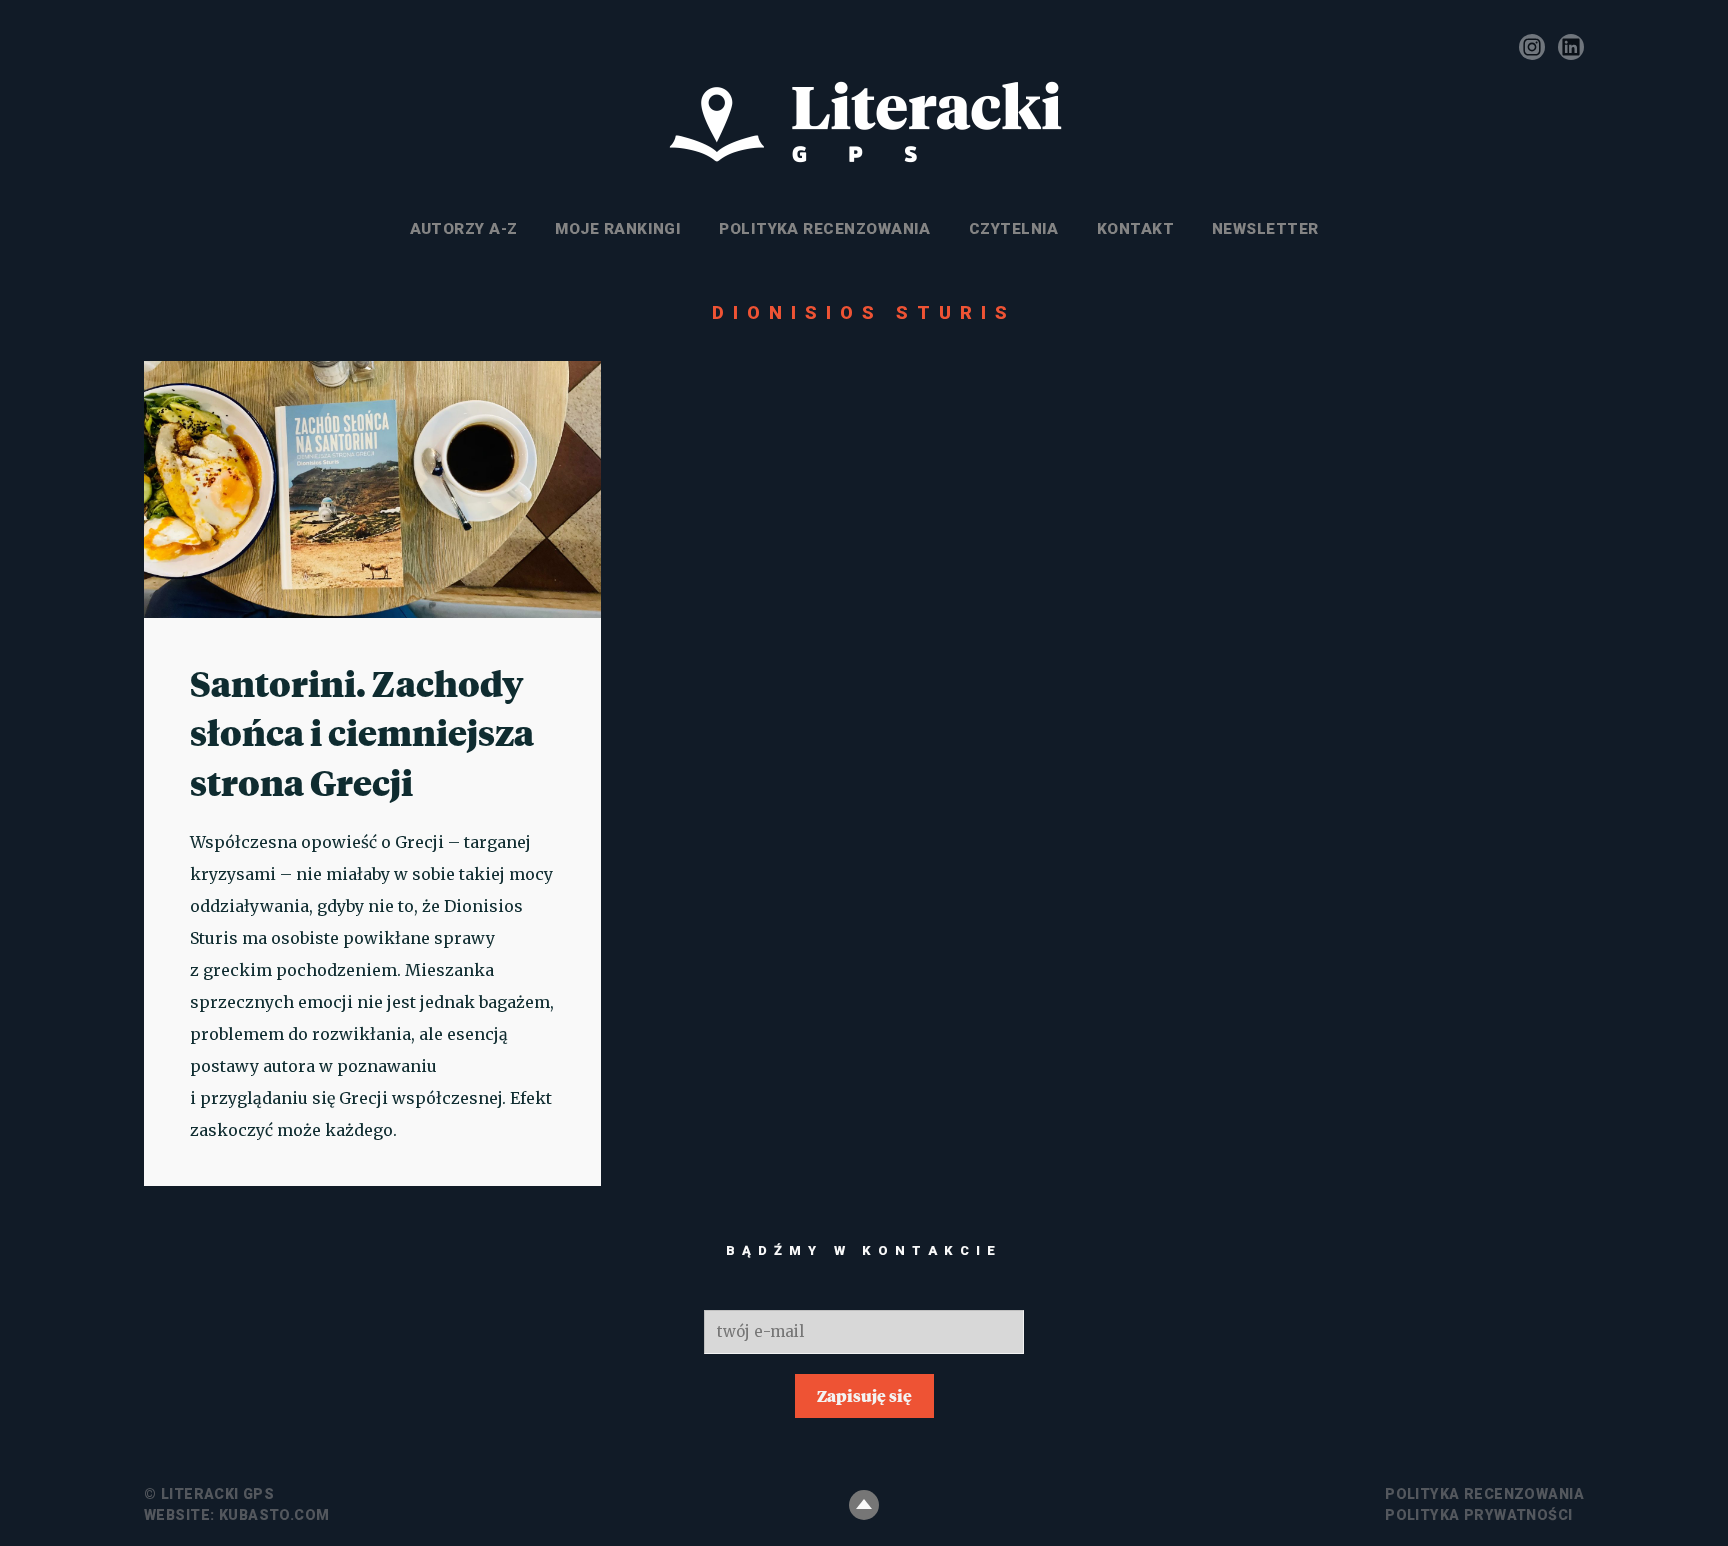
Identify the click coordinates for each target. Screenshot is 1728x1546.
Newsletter (1265, 229)
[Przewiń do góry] (864, 1505)
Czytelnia (1014, 229)
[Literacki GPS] (864, 123)
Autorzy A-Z (464, 229)
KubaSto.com (274, 1515)
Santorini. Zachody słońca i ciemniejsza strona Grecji (362, 732)
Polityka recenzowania (825, 229)
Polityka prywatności (1478, 1515)
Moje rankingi (618, 229)
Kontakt (1135, 229)
